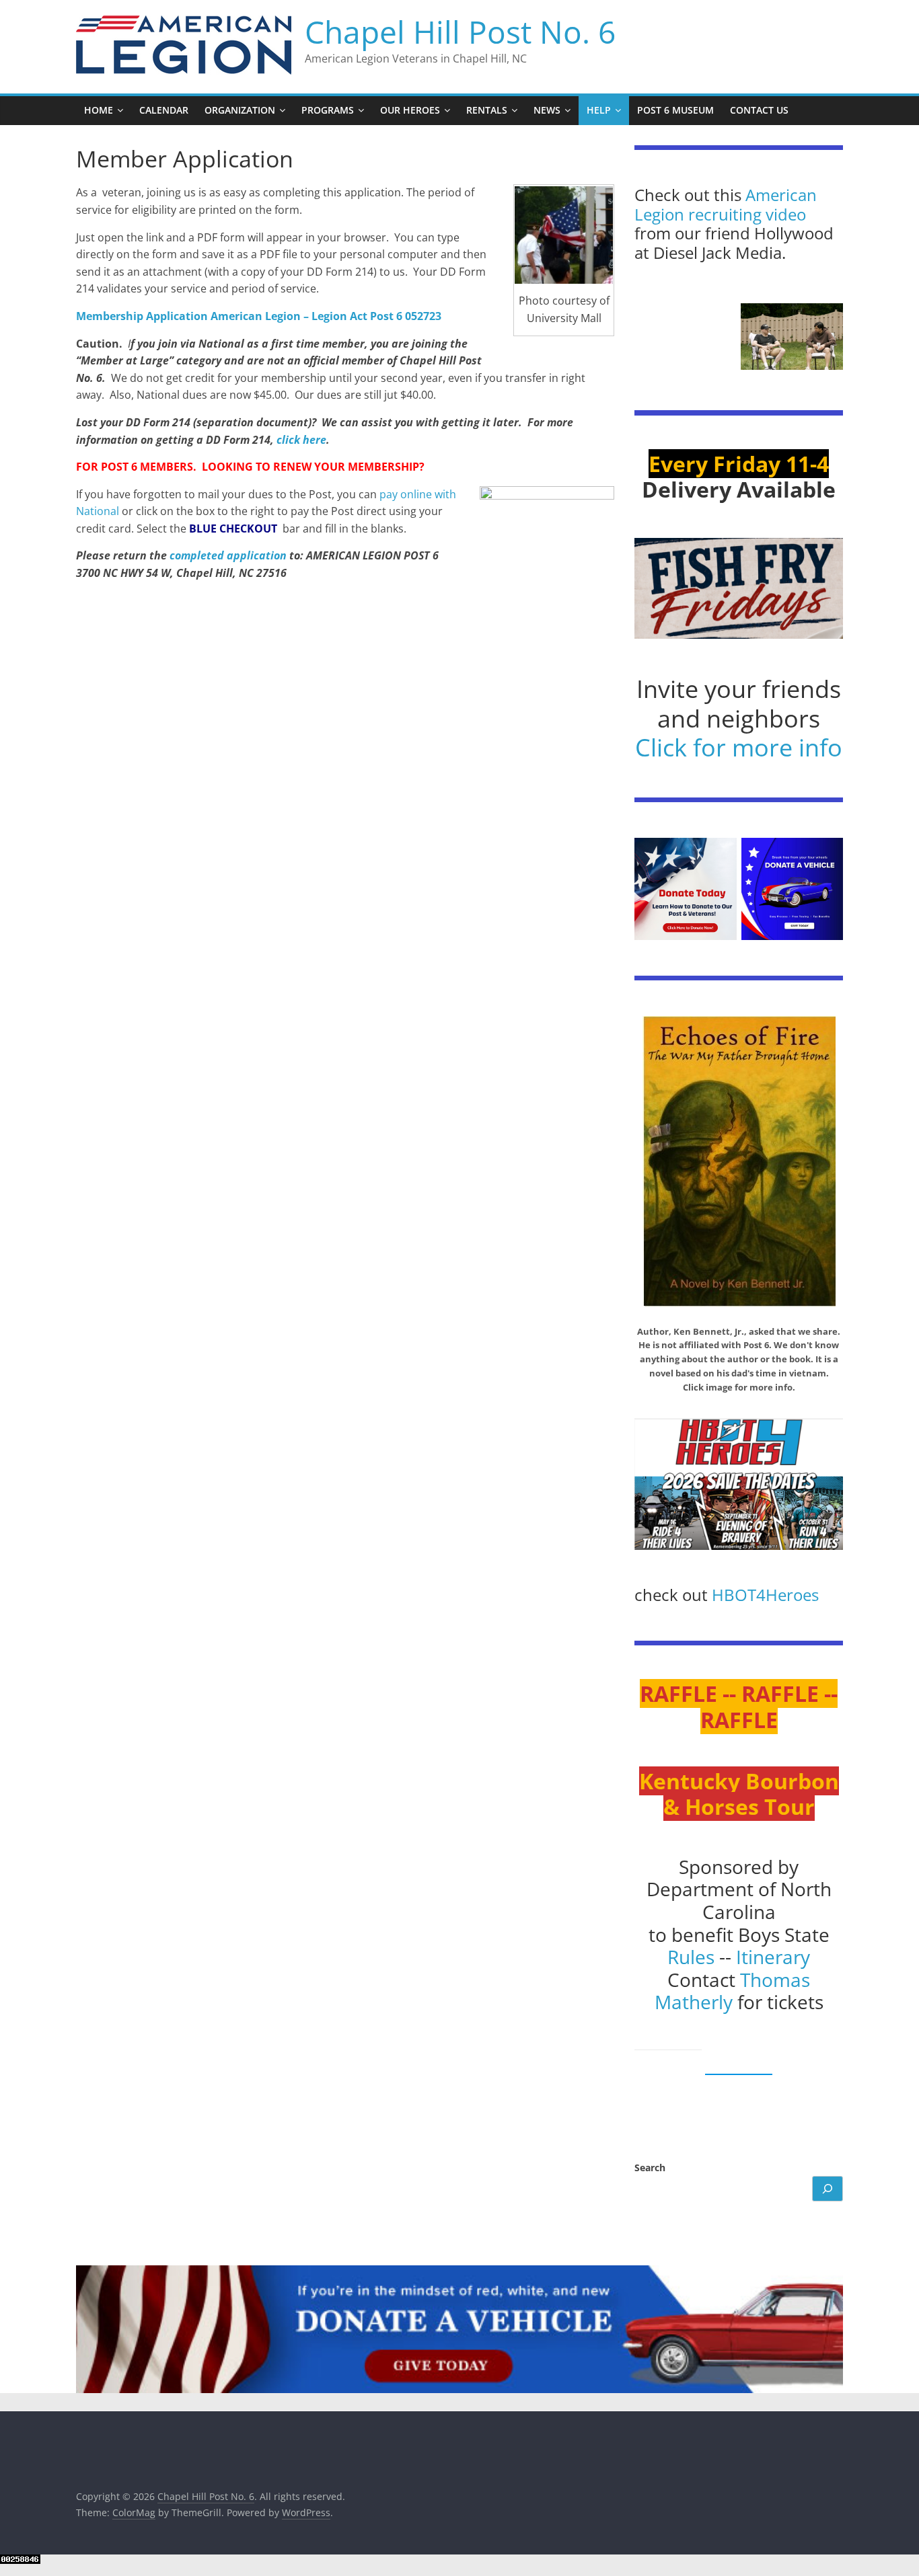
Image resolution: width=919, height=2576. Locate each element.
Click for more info (739, 747)
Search (650, 2168)
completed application (228, 555)
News (547, 110)
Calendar (164, 110)
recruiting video (747, 214)
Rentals (487, 110)
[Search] (828, 2189)
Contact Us (759, 110)
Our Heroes (410, 110)
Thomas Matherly (733, 1991)
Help (599, 110)
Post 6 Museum (675, 110)
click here (301, 440)
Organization (240, 110)
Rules (691, 1957)
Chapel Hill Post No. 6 (460, 32)
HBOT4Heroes (765, 1595)
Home (99, 110)
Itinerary (773, 1957)
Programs (328, 110)
